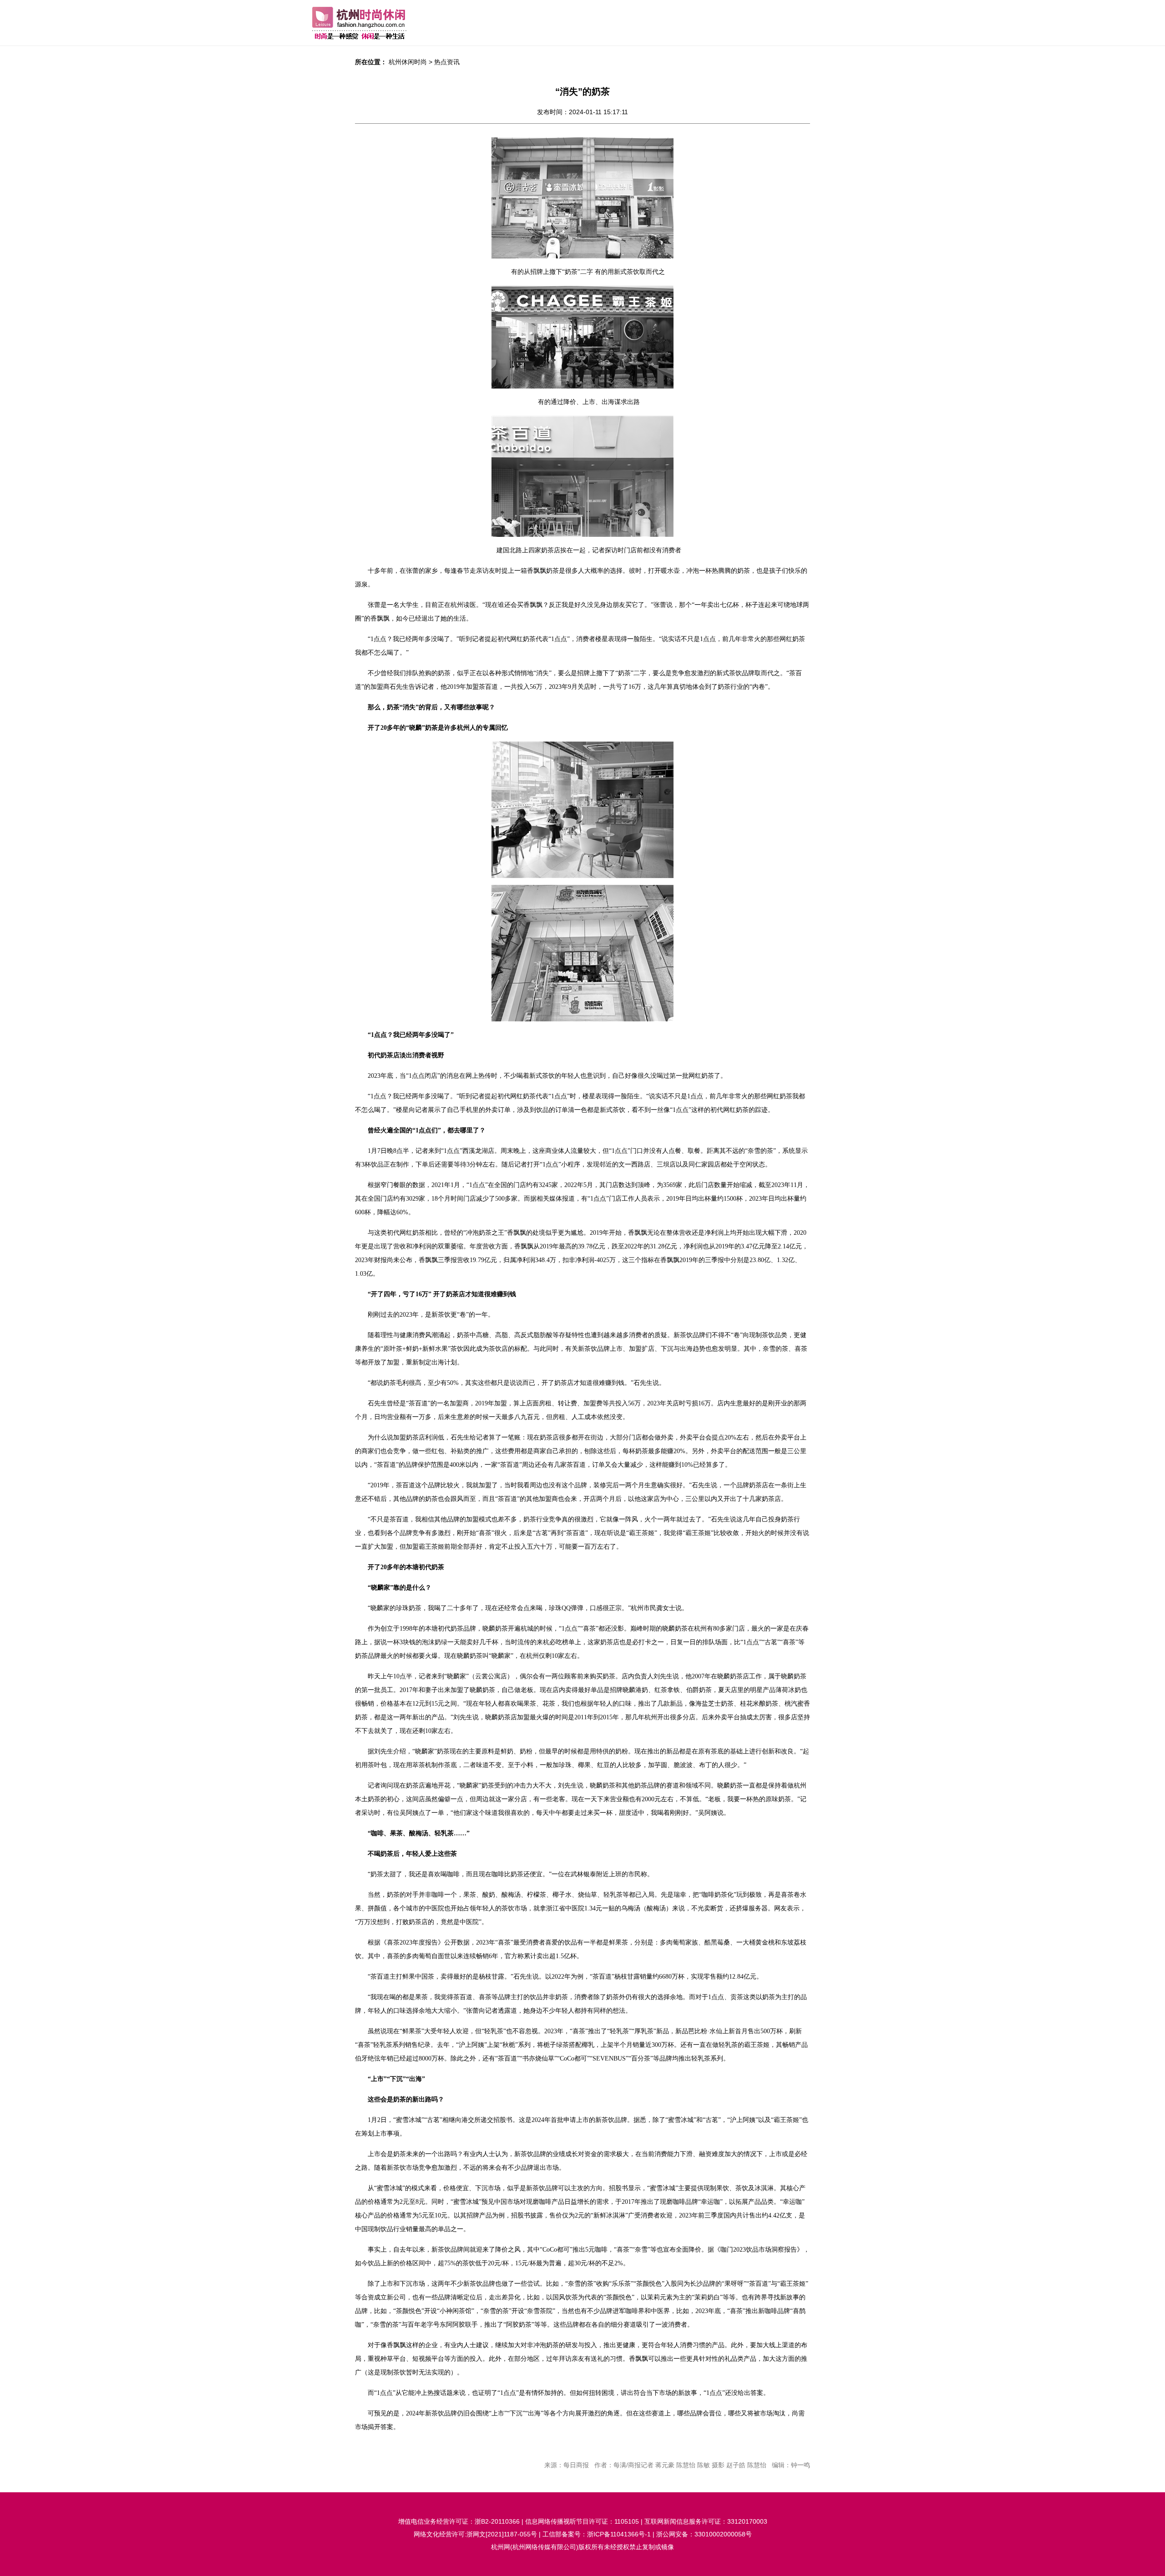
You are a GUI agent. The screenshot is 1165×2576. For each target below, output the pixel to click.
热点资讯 (447, 62)
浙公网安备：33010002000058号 (704, 2534)
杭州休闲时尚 (408, 62)
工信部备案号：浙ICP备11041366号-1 (597, 2534)
